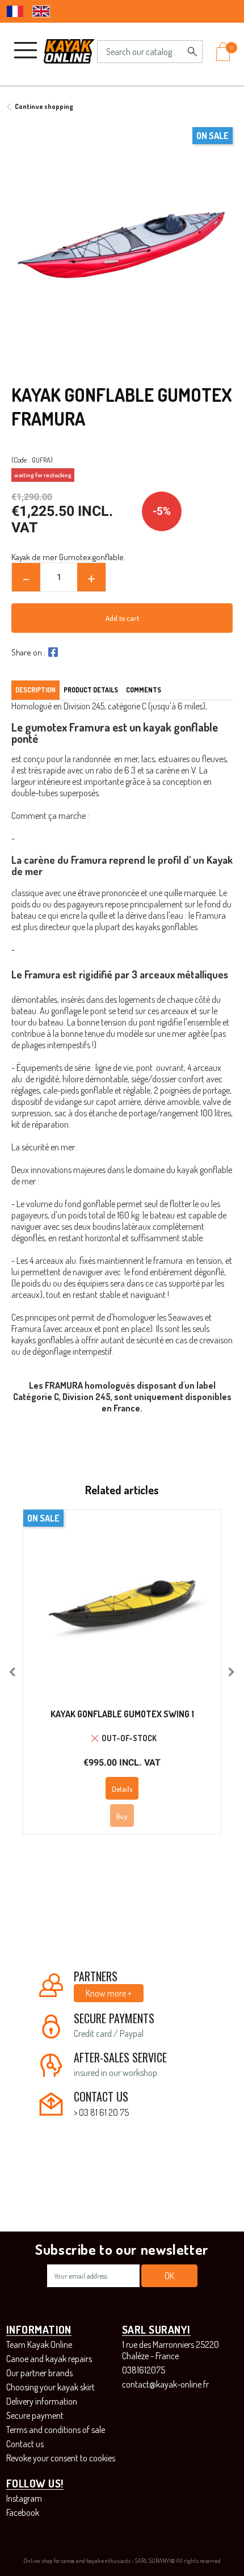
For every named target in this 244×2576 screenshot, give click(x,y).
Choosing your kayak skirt (51, 2387)
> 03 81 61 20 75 (101, 2112)
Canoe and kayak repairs (49, 2359)
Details (122, 1789)
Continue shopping (44, 106)
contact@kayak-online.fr (165, 2384)
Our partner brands (39, 2373)
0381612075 (144, 2370)
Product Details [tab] (91, 690)
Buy (122, 1816)
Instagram (24, 2498)
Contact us (25, 2444)
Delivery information (42, 2401)
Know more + (109, 1993)
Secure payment (35, 2415)
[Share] (52, 652)
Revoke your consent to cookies (61, 2458)
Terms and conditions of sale (56, 2430)
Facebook (23, 2512)
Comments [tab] (144, 690)
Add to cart (122, 618)
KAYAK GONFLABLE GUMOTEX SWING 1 (122, 1714)
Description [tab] (35, 690)
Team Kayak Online (39, 2344)
